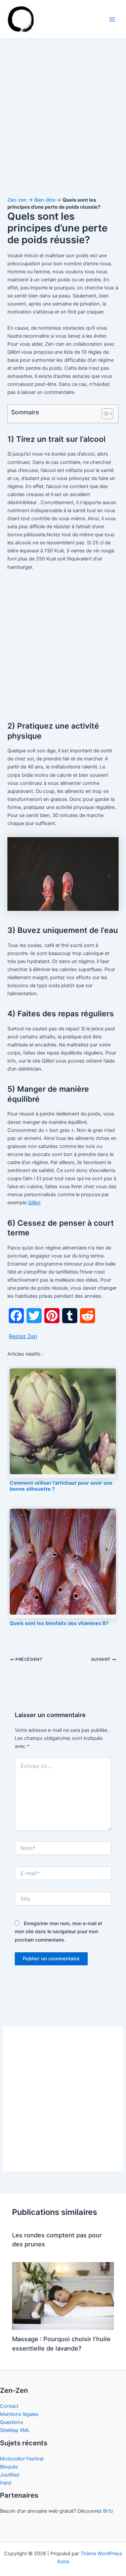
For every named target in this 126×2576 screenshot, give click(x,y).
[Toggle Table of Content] (104, 414)
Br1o (108, 2511)
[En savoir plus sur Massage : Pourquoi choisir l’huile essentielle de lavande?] (63, 2296)
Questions (12, 2422)
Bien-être (45, 200)
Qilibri (34, 1203)
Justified (10, 2475)
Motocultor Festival (22, 2459)
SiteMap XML (15, 2430)
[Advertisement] (63, 124)
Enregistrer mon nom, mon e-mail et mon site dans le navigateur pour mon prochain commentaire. (58, 1931)
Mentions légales (19, 2414)
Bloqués (9, 2467)
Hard (6, 2483)
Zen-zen (17, 200)
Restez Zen (23, 1336)
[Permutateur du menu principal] (112, 19)
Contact (9, 2406)
